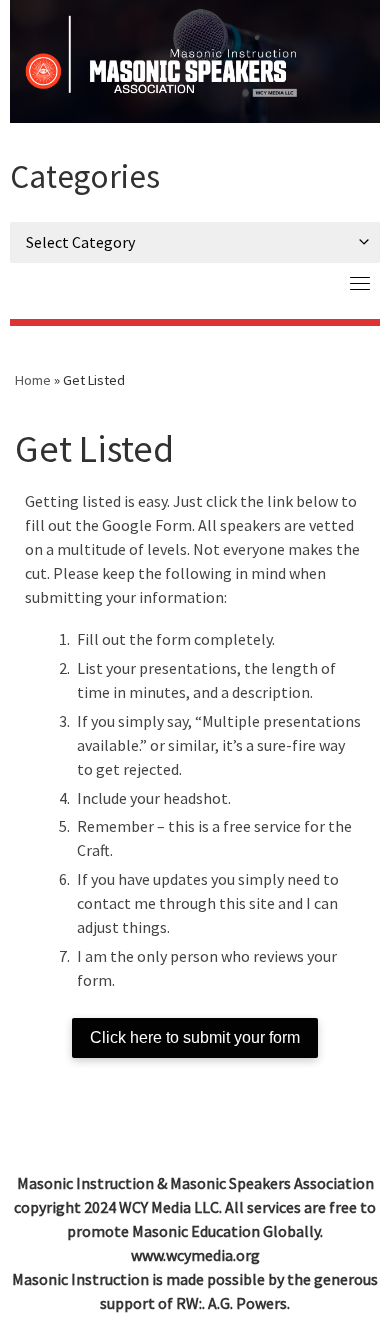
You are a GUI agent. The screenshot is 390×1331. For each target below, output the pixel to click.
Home (33, 380)
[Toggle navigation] (360, 283)
